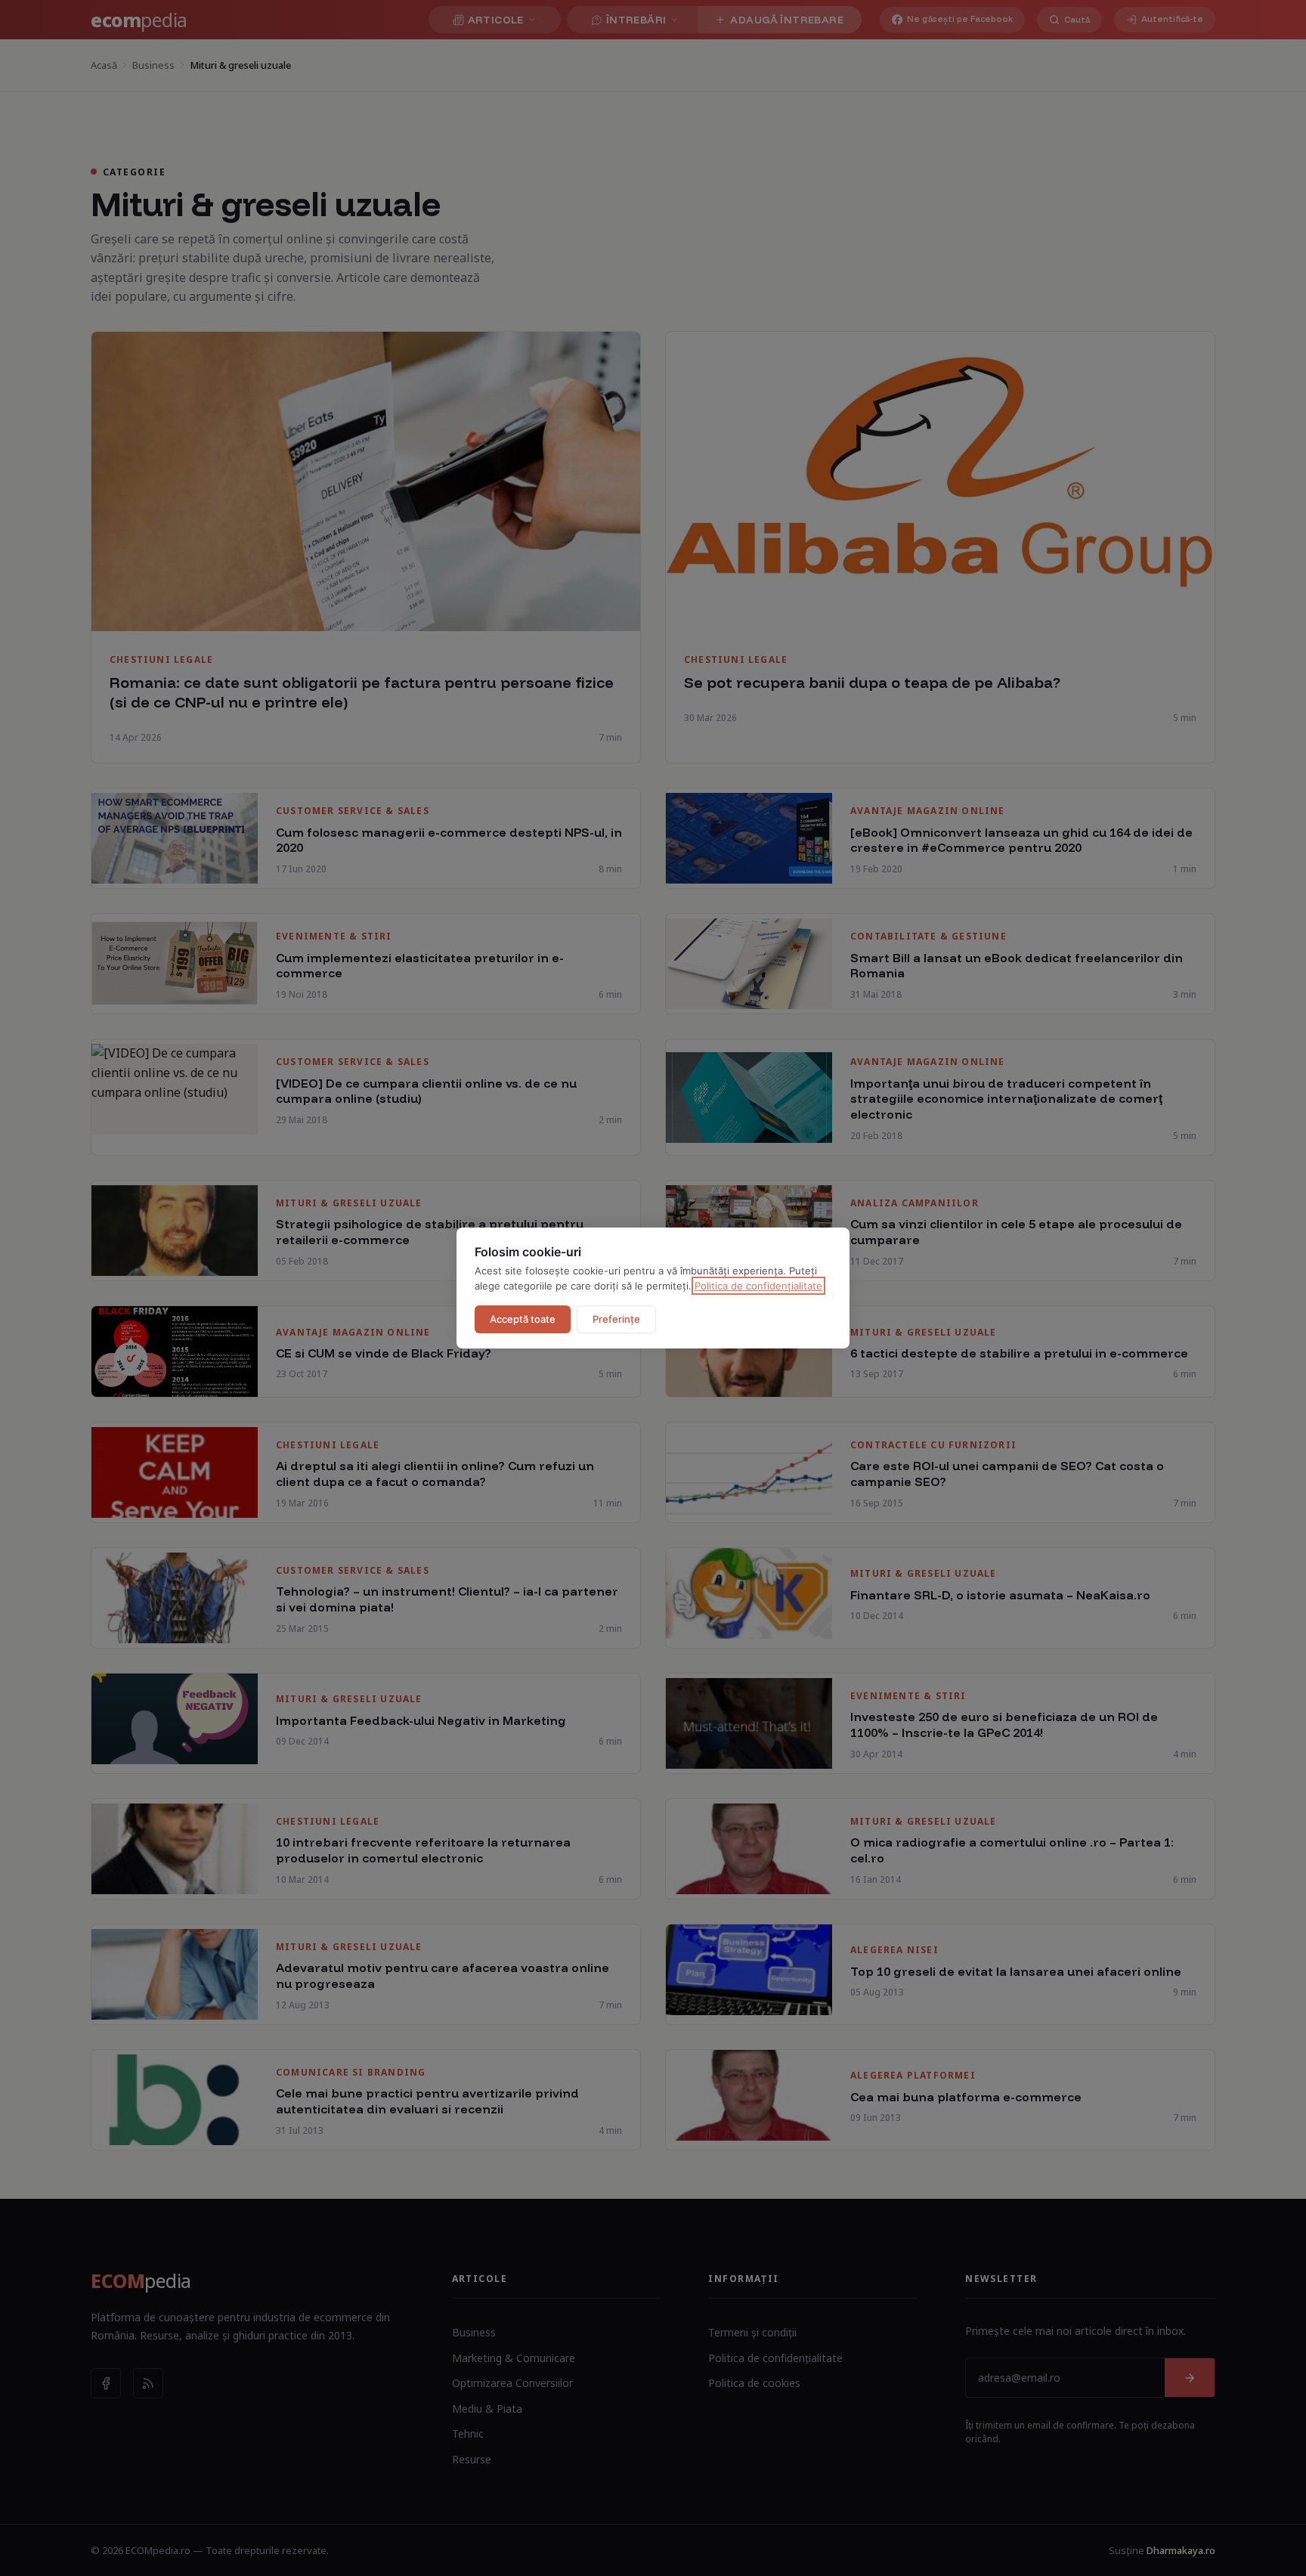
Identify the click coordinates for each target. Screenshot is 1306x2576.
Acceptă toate (523, 1319)
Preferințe (616, 1319)
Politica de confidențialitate (758, 1286)
